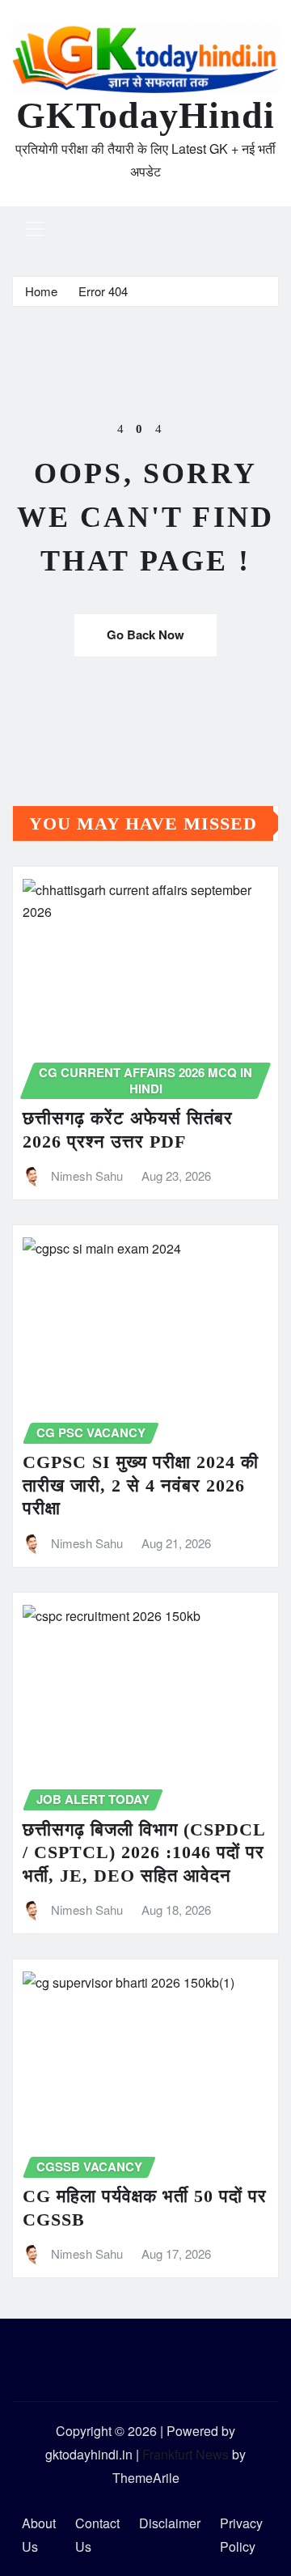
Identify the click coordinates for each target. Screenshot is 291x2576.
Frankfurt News (186, 2454)
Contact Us (97, 2535)
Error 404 (103, 291)
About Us (39, 2535)
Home (41, 291)
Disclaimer (170, 2523)
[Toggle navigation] (35, 229)
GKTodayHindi (145, 115)
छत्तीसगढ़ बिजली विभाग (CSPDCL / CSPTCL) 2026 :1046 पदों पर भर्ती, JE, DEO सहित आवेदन (144, 1852)
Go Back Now (145, 634)
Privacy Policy (241, 2535)
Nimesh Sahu (87, 1176)
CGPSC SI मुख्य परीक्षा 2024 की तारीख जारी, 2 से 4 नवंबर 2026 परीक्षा (141, 1485)
